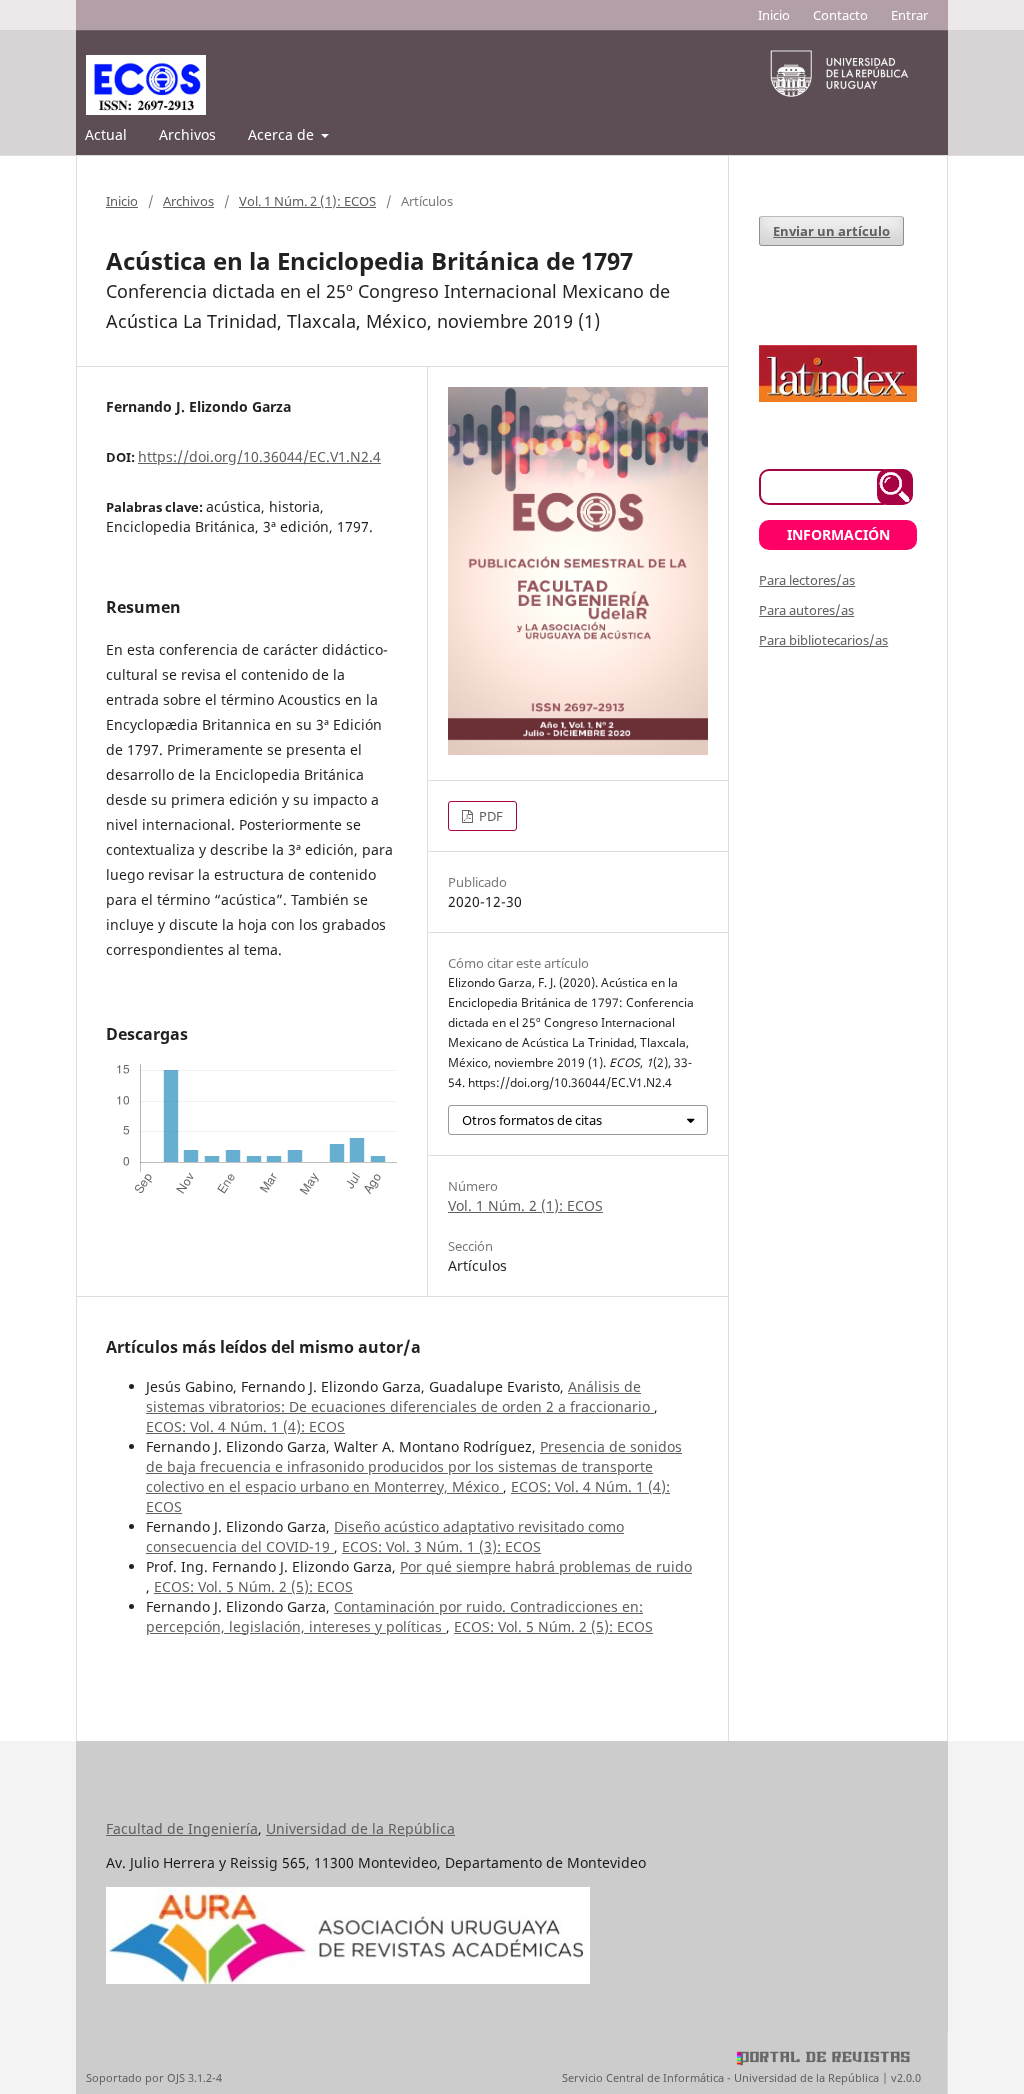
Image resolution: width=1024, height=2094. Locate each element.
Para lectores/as (807, 580)
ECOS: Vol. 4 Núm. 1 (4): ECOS (245, 1426)
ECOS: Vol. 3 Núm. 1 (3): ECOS (441, 1546)
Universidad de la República (360, 1828)
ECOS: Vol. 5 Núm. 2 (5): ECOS (253, 1586)
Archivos (187, 134)
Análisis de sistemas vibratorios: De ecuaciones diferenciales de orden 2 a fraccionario (400, 1396)
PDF (489, 816)
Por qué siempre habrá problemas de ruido (546, 1566)
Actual (106, 134)
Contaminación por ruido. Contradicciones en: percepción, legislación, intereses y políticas (394, 1616)
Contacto (840, 15)
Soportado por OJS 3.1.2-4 (154, 2077)
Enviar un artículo (831, 231)
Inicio (774, 15)
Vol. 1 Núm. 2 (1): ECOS (307, 201)
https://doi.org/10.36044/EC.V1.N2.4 (259, 456)
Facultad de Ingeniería (182, 1828)
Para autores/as (806, 610)
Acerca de (283, 134)
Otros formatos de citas (532, 1120)
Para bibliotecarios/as (823, 640)
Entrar (909, 15)
